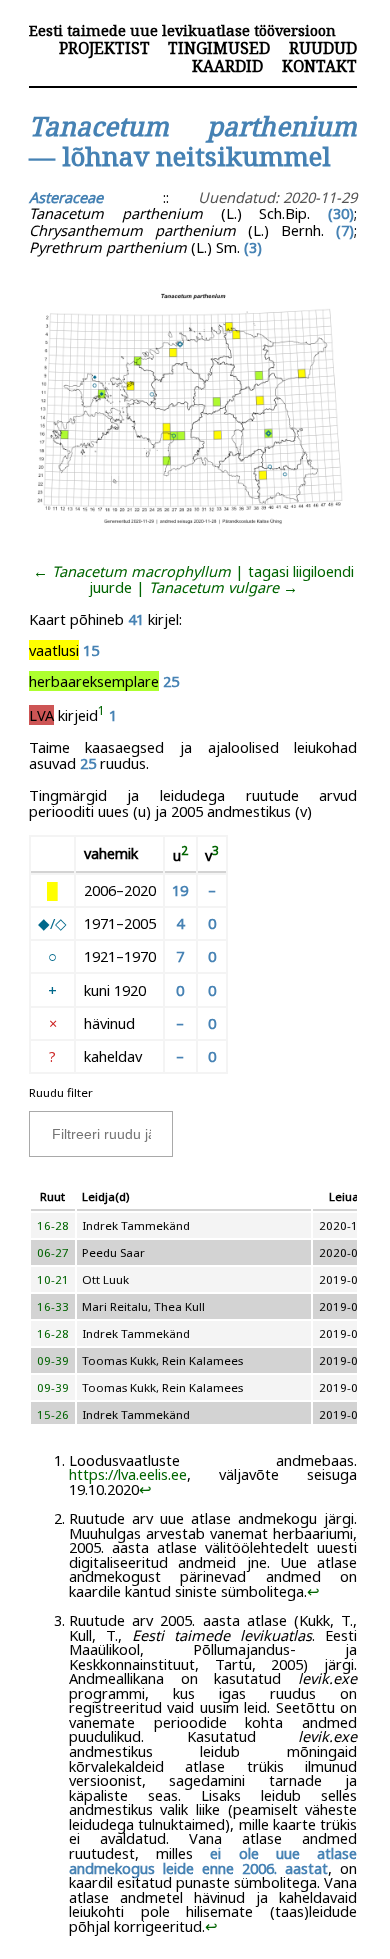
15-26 (53, 1414)
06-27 (53, 1252)
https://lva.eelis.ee (128, 1474)
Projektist (104, 48)
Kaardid (227, 66)
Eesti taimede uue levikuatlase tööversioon (182, 30)
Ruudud (323, 48)
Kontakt (319, 66)
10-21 (53, 1279)
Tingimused (219, 48)
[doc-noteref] (101, 715)
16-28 (53, 1225)
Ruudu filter (61, 1092)
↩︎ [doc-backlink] (145, 1489)
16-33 (53, 1306)
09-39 (53, 1360)
